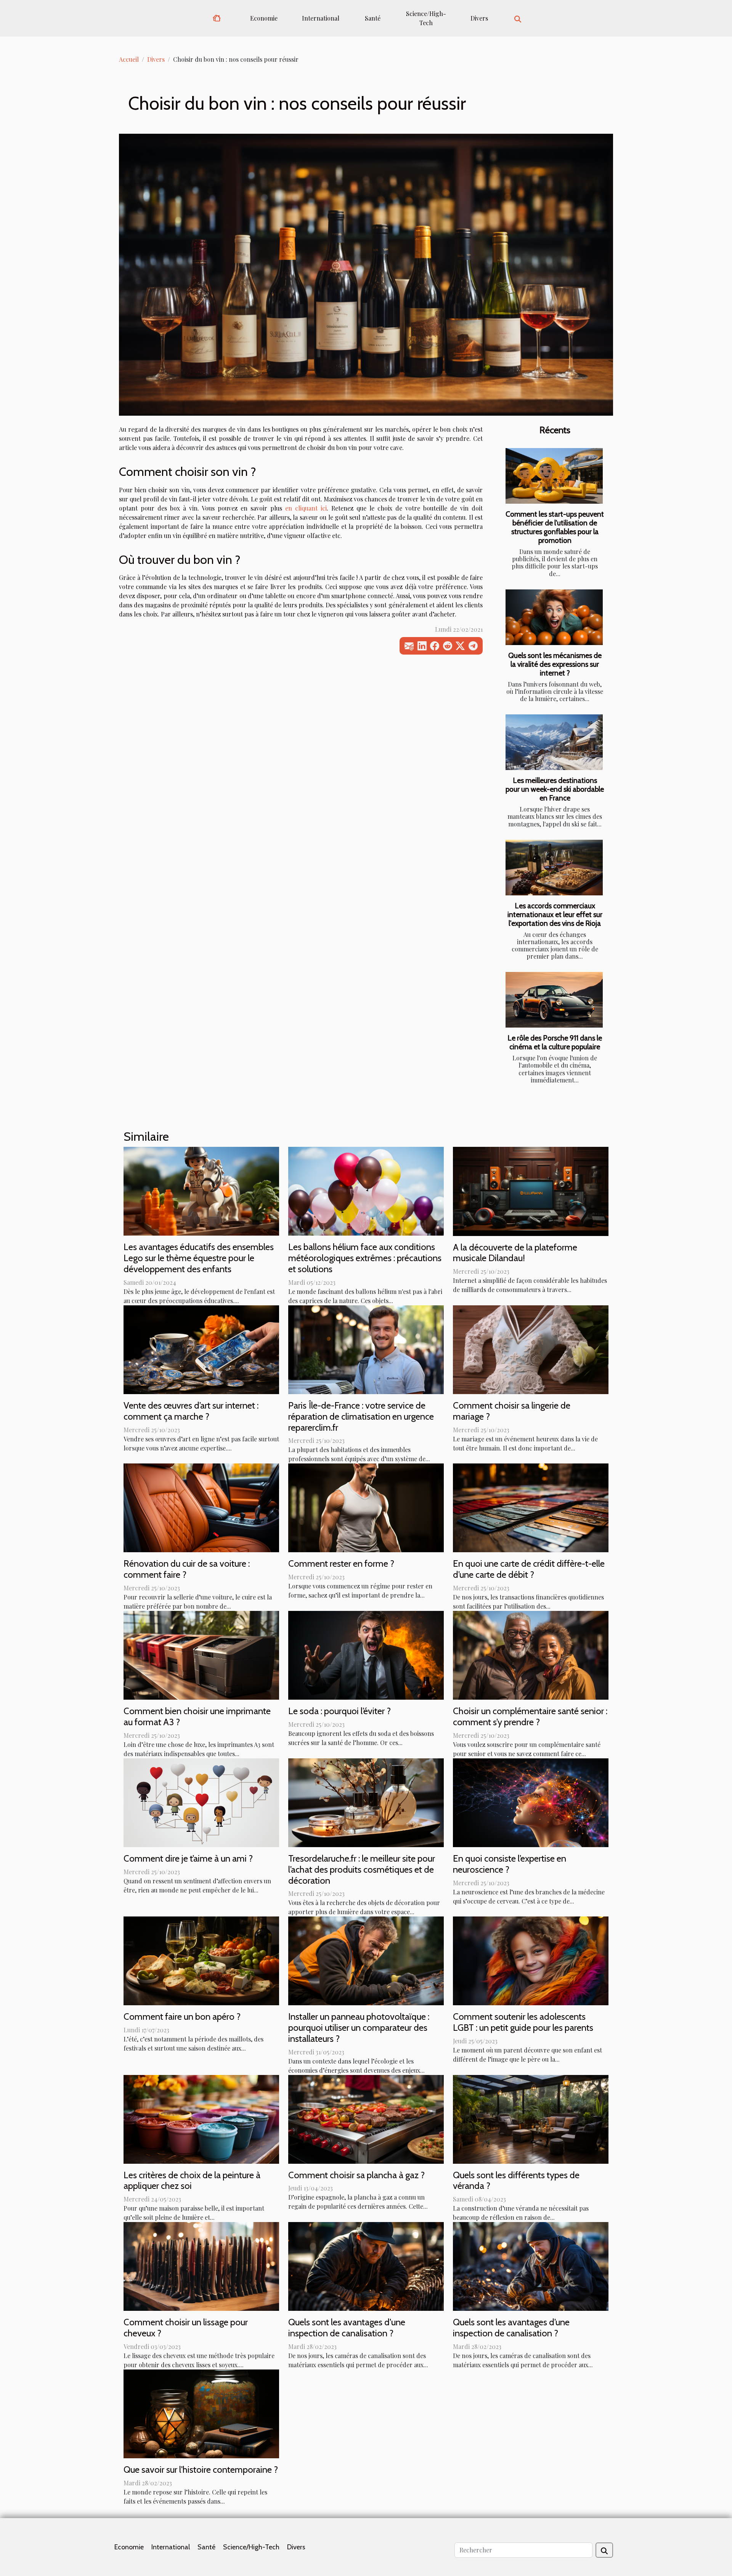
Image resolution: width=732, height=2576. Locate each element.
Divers (479, 18)
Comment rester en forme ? (341, 1563)
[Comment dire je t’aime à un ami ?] (201, 1802)
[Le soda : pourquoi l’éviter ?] (366, 1655)
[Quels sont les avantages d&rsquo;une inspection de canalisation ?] (531, 2266)
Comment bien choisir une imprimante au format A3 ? (197, 1716)
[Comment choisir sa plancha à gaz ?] (366, 2118)
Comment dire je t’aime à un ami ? (188, 1858)
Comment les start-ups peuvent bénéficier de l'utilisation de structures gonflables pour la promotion (555, 527)
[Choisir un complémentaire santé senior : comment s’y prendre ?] (531, 1655)
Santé (373, 18)
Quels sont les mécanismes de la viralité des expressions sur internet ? (555, 664)
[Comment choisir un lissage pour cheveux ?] (201, 2266)
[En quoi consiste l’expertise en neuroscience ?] (531, 1802)
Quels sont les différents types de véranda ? (516, 2181)
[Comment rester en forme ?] (366, 1507)
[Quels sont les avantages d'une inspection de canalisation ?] (366, 2266)
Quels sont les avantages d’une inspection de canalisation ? (511, 2328)
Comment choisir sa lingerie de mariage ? (512, 1411)
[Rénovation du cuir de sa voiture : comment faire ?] (201, 1507)
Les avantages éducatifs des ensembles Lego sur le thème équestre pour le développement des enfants (199, 1258)
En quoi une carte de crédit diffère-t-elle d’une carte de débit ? (529, 1569)
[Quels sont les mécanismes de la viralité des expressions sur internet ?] (554, 617)
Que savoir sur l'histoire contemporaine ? (201, 2470)
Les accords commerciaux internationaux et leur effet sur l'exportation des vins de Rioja (555, 914)
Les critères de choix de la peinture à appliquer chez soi (192, 2181)
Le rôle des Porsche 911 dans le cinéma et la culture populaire (555, 1042)
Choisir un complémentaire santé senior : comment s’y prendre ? (530, 1716)
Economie (264, 18)
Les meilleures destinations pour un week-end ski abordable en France (555, 789)
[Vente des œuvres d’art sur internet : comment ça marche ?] (201, 1349)
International (321, 18)
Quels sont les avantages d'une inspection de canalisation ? (347, 2328)
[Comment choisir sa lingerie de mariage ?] (531, 1349)
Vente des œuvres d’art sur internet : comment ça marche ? (191, 1411)
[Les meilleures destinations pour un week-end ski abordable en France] (554, 742)
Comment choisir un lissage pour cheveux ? (186, 2328)
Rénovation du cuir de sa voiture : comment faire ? (187, 1569)
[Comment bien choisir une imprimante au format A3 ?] (201, 1655)
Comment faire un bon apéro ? (182, 2016)
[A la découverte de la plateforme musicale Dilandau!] (531, 1190)
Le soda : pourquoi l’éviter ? (340, 1711)
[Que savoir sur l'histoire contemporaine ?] (201, 2413)
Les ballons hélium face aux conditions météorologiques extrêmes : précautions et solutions (365, 1258)
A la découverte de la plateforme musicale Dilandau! (515, 1253)
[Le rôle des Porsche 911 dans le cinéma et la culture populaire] (554, 1000)
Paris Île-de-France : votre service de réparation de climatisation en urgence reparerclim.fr (361, 1416)
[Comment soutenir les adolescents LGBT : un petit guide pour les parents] (531, 1960)
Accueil (129, 59)
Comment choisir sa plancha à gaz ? (356, 2175)
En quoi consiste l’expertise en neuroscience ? (510, 1864)
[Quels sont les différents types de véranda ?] (531, 2118)
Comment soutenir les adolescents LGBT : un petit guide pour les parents (523, 2022)
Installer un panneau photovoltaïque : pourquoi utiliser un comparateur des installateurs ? (359, 2028)
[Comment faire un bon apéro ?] (201, 1960)
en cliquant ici (306, 508)
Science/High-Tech (426, 18)
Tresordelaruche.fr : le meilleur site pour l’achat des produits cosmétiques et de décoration (362, 1869)
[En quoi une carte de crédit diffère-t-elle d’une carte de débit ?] (531, 1507)
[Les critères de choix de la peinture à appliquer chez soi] (201, 2118)
